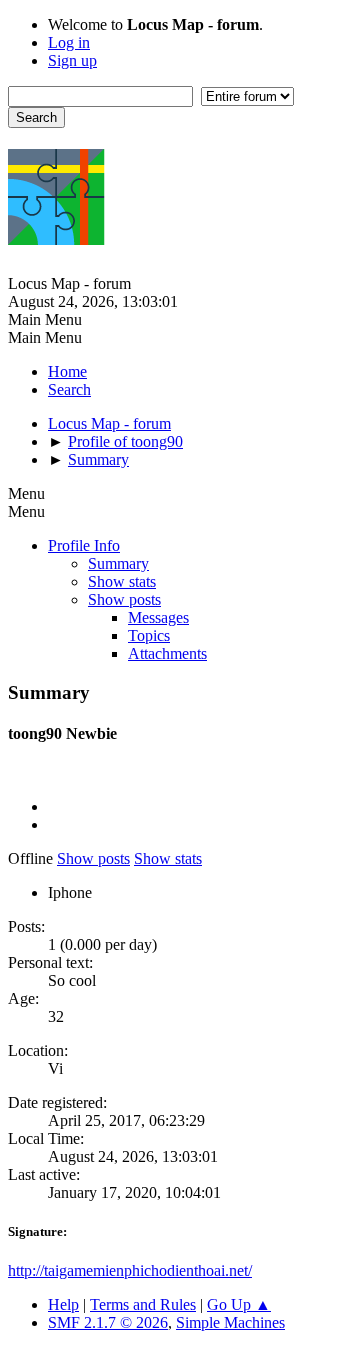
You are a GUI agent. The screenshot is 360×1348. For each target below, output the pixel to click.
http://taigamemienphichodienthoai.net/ (130, 1270)
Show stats (122, 581)
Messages (158, 617)
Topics (149, 635)
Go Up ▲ (239, 1304)
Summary (118, 563)
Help (63, 1304)
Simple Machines (230, 1322)
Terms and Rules (143, 1304)
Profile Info (84, 545)
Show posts (124, 599)
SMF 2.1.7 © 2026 (108, 1322)
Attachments (167, 653)
